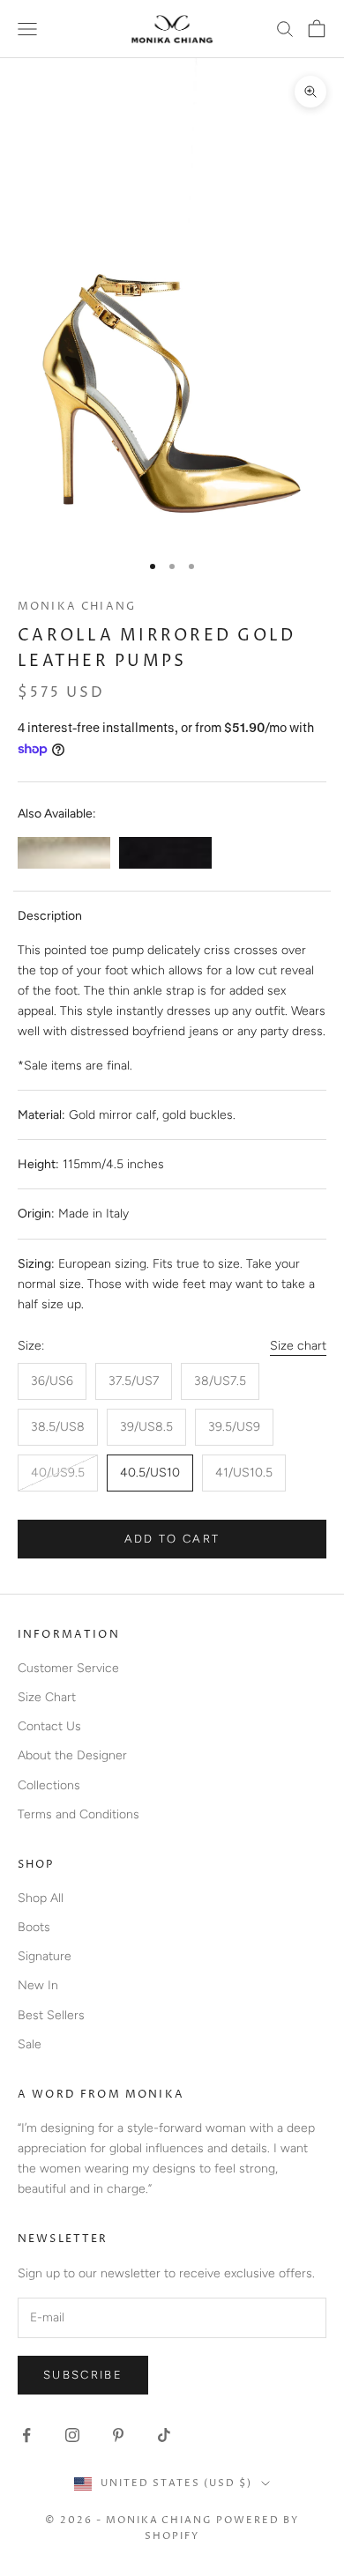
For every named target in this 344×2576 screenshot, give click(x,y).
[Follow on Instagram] (72, 2435)
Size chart (298, 1346)
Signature (45, 1956)
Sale (30, 2044)
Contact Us (49, 1726)
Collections (49, 1785)
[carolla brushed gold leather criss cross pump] (64, 853)
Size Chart (47, 1697)
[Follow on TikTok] (164, 2435)
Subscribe (83, 2375)
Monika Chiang (77, 607)
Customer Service (68, 1668)
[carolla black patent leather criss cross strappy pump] (165, 853)
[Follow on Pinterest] (118, 2435)
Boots (34, 1927)
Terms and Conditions (79, 1814)
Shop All (41, 1898)
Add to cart (172, 1539)
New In (38, 1985)
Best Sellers (51, 2015)
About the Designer (72, 1755)
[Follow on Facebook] (26, 2435)
